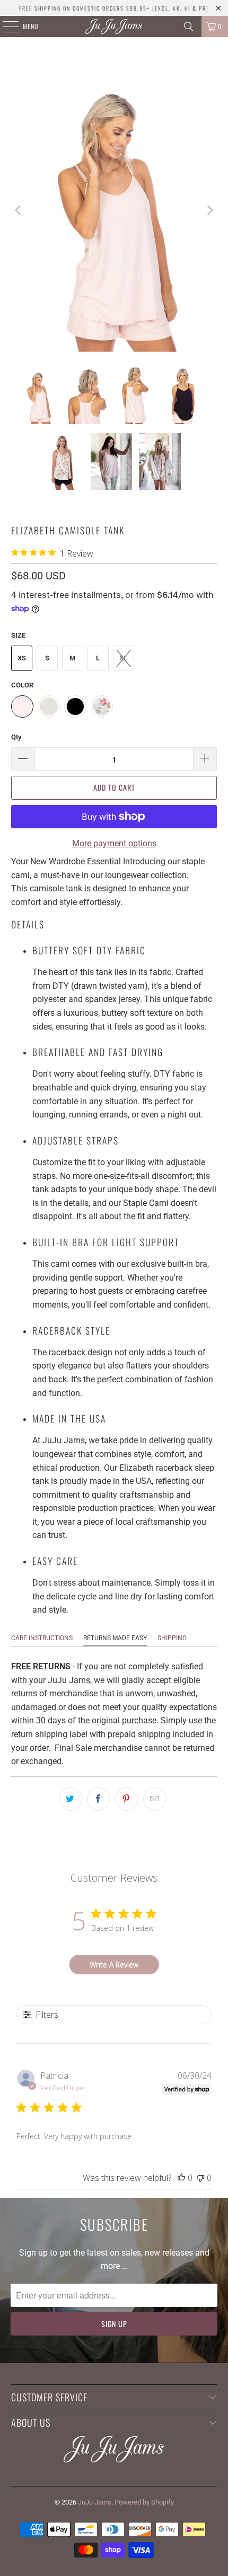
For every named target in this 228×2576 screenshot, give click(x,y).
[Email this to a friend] (155, 1799)
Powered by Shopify (144, 2502)
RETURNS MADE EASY (115, 1638)
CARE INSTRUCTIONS (42, 1638)
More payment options (114, 843)
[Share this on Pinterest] (127, 1799)
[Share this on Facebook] (99, 1799)
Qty (16, 737)
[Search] (189, 26)
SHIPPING (172, 1638)
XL (123, 658)
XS (22, 658)
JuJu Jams (95, 2502)
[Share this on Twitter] (71, 1799)
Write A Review (114, 1965)
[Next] (209, 210)
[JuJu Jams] (114, 26)
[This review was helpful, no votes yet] (181, 2178)
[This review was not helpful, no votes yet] (200, 2178)
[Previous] (19, 210)
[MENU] (5, 26)
